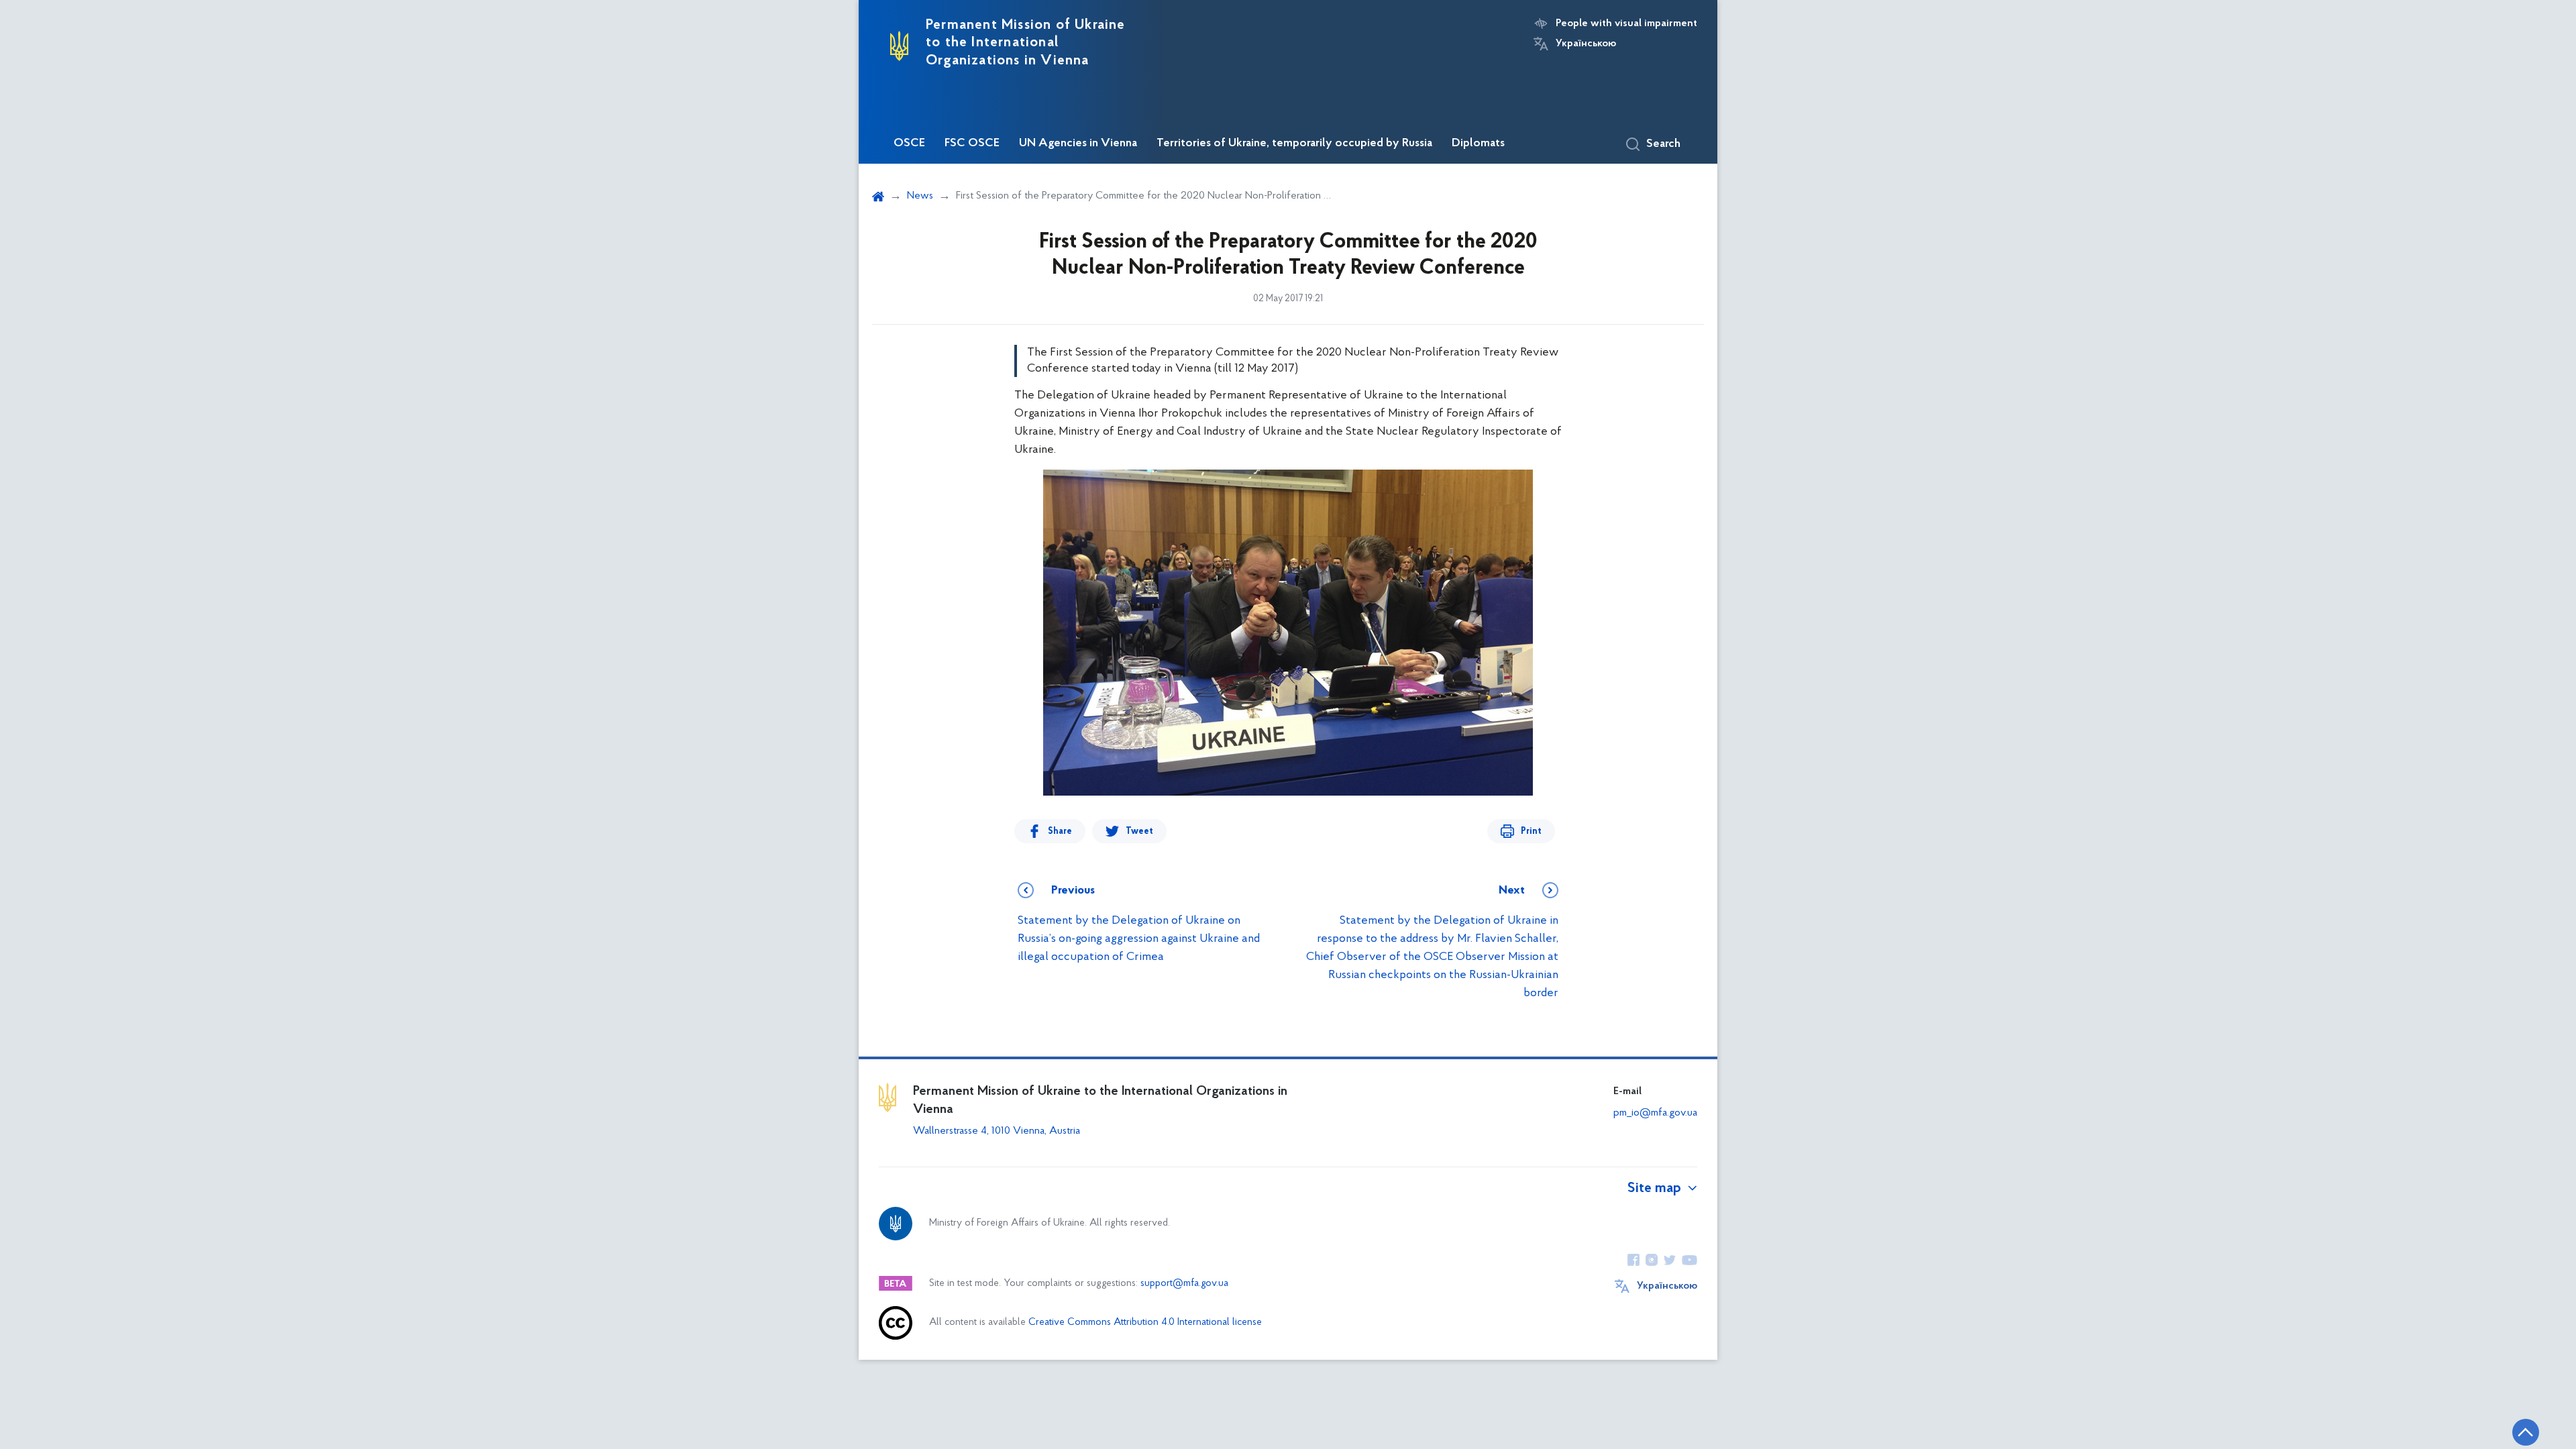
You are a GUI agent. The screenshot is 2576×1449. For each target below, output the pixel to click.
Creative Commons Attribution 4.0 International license (1145, 1323)
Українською (1586, 44)
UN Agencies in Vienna (1078, 144)
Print (1531, 831)
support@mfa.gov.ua (1184, 1284)
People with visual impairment (1626, 23)
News (920, 196)
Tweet (1139, 831)
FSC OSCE (972, 144)
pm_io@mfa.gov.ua (1655, 1113)
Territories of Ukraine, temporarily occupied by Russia (1294, 144)
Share (1060, 831)
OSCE (909, 144)
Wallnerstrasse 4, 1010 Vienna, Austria (997, 1131)
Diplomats (1478, 144)
